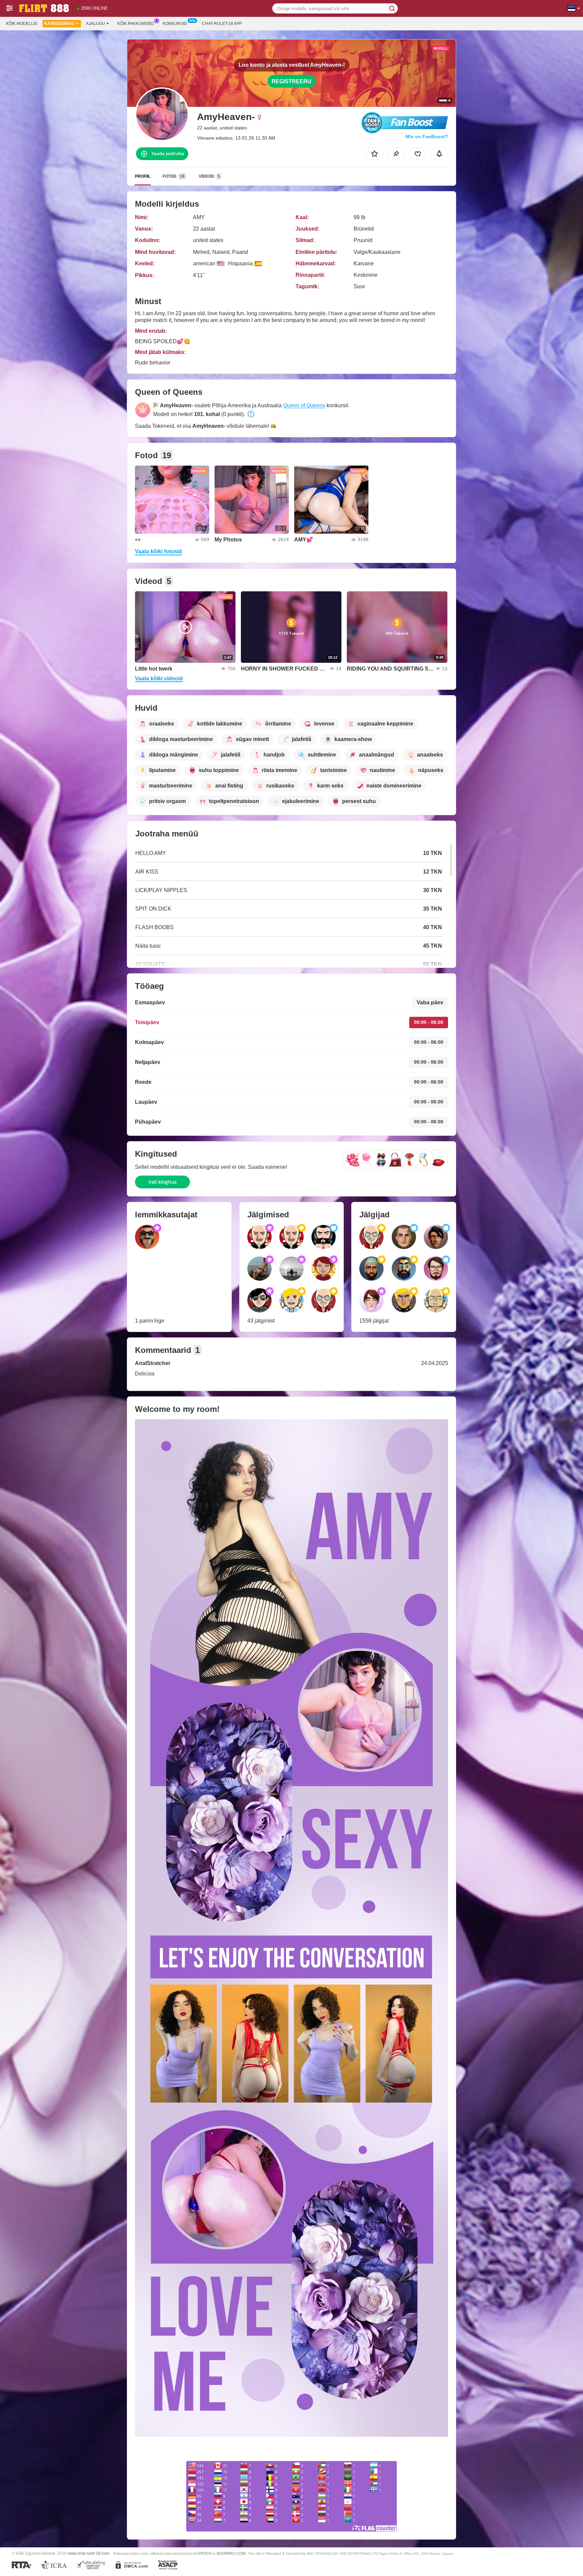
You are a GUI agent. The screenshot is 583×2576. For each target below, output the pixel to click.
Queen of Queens (304, 405)
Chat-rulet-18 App (222, 24)
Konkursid (175, 24)
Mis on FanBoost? (427, 137)
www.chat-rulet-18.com (88, 2553)
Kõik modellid (22, 24)
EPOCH (205, 2553)
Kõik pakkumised (136, 24)
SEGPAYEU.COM (231, 2553)
